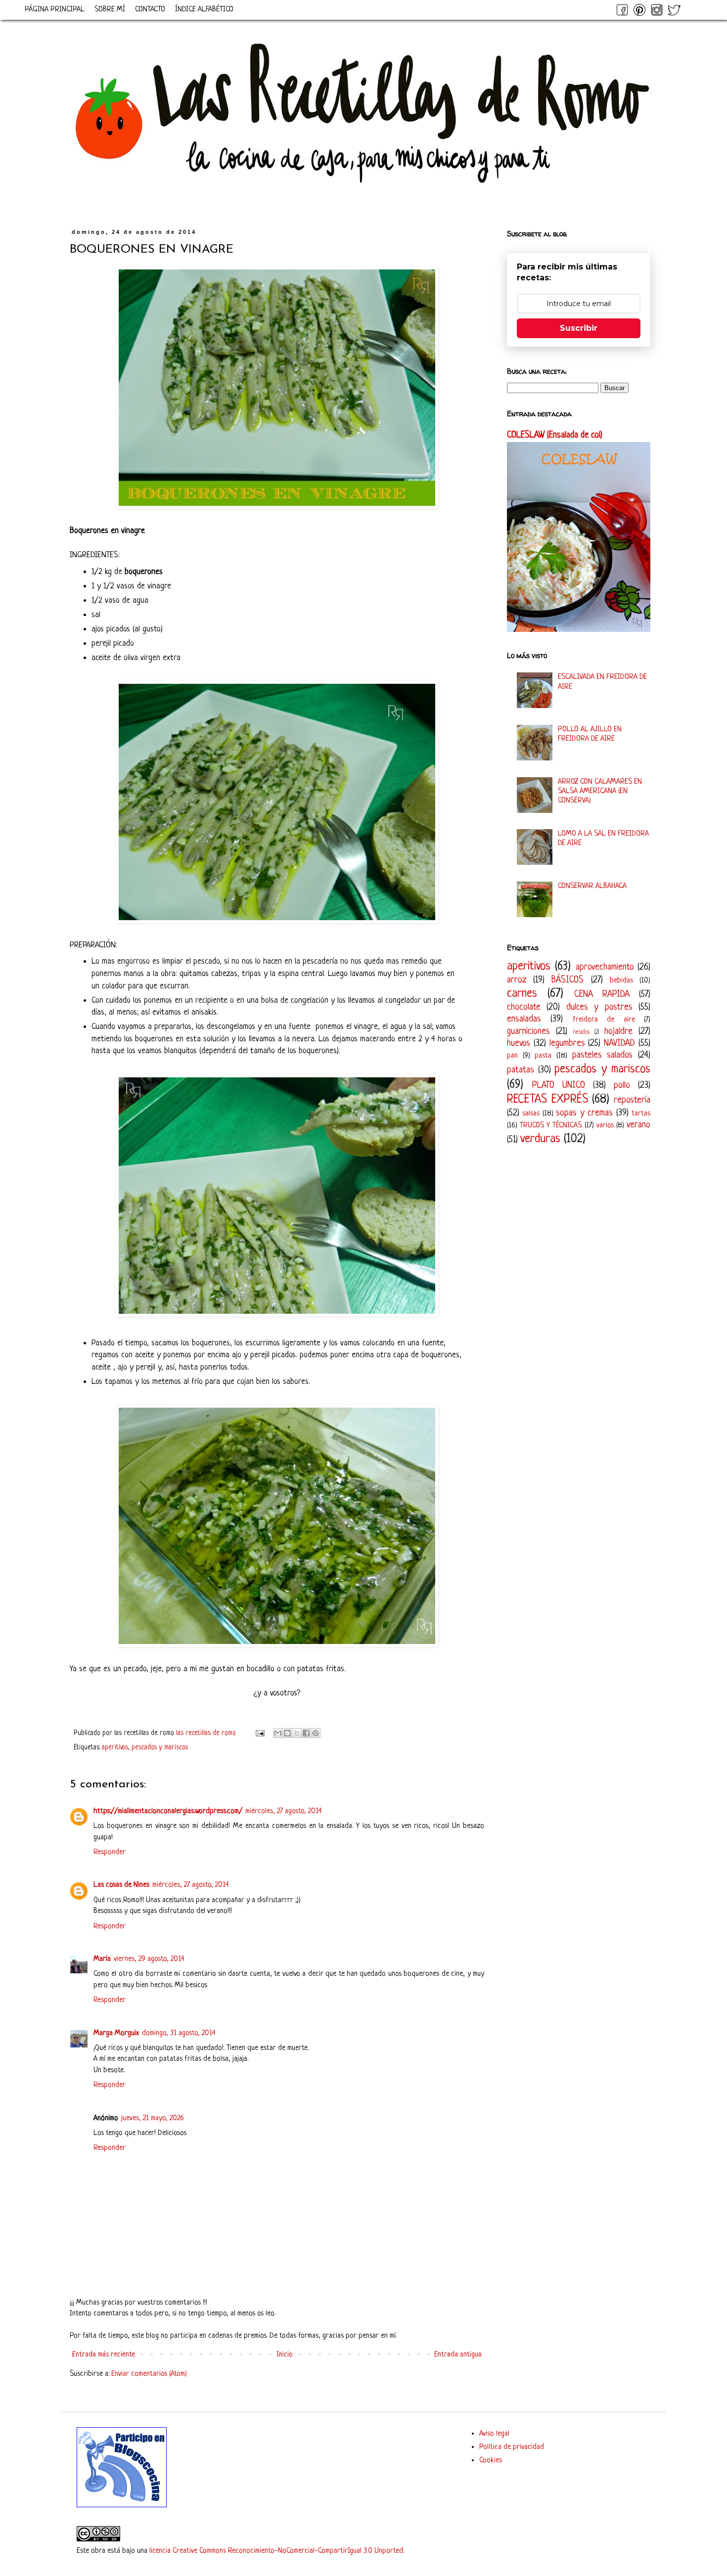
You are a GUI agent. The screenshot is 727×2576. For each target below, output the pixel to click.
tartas (641, 1114)
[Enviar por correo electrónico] (278, 1733)
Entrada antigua (458, 2355)
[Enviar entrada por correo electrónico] (259, 1733)
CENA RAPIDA (602, 994)
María (102, 1959)
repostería (632, 1100)
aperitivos (115, 1748)
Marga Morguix (116, 2033)
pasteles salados (603, 1055)
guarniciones (528, 1031)
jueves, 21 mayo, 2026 (153, 2118)
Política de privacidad (512, 2447)
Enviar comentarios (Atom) (149, 2374)
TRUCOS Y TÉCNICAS (551, 1126)
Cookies (491, 2461)
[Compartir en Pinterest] (316, 1733)
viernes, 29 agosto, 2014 (149, 1959)
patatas (521, 1070)
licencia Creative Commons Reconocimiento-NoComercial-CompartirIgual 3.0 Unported (276, 2551)
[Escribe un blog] (287, 1733)
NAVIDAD (619, 1043)
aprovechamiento (605, 967)
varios (605, 1126)
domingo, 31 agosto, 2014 (179, 2033)
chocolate (524, 1007)
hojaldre (618, 1031)
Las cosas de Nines (121, 1885)
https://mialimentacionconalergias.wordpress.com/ (168, 1811)
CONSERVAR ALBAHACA (592, 886)
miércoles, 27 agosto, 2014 (283, 1811)
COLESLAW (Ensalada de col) (555, 435)
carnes (522, 994)
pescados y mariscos (160, 1748)
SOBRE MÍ (110, 10)
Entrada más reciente (104, 2355)
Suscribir (579, 328)
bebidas (621, 981)
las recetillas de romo (207, 1733)
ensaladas (524, 1019)
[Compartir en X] (297, 1733)
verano (638, 1125)
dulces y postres (599, 1007)
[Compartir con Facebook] (306, 1733)
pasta (543, 1056)
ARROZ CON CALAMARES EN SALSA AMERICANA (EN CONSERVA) (600, 791)
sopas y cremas (584, 1113)
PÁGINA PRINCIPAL (55, 10)
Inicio (285, 2355)
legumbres (567, 1043)
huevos (519, 1043)
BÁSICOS (568, 980)
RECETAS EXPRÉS (547, 1099)
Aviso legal (494, 2434)
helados (581, 1032)
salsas (531, 1114)
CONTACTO (150, 10)
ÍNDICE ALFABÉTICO (204, 10)
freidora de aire (604, 1020)
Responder (110, 1852)
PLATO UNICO (559, 1085)
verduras (540, 1139)
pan (512, 1056)
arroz (517, 980)
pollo (622, 1085)
